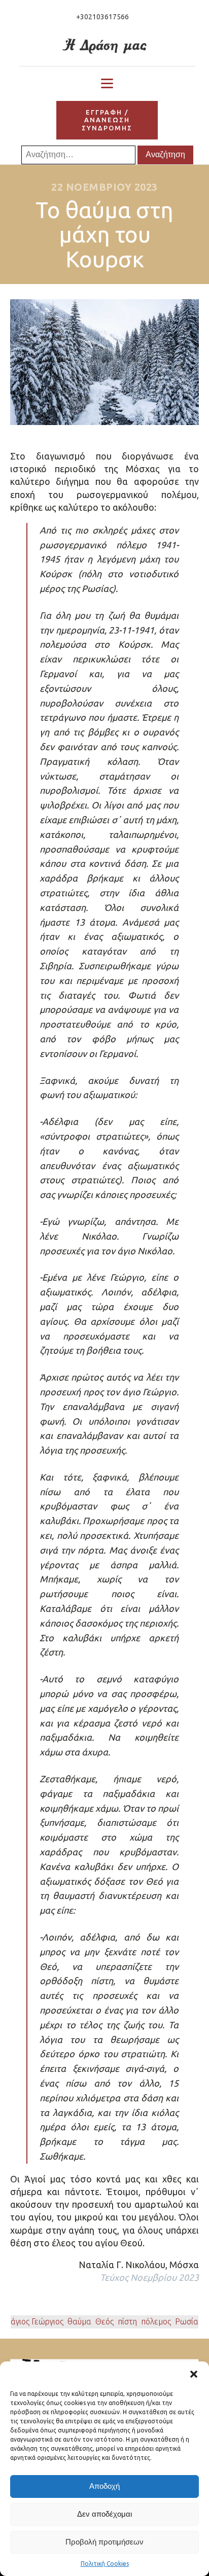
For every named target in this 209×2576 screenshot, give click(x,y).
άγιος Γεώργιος (37, 2321)
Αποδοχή (104, 2486)
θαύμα (79, 2321)
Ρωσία (187, 2321)
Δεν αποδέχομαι (104, 2514)
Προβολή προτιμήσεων (104, 2542)
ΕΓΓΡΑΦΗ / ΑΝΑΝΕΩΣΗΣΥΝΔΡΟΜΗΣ (107, 120)
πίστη (127, 2321)
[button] (194, 2374)
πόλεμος (156, 2321)
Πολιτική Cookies (105, 2564)
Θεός (104, 2321)
